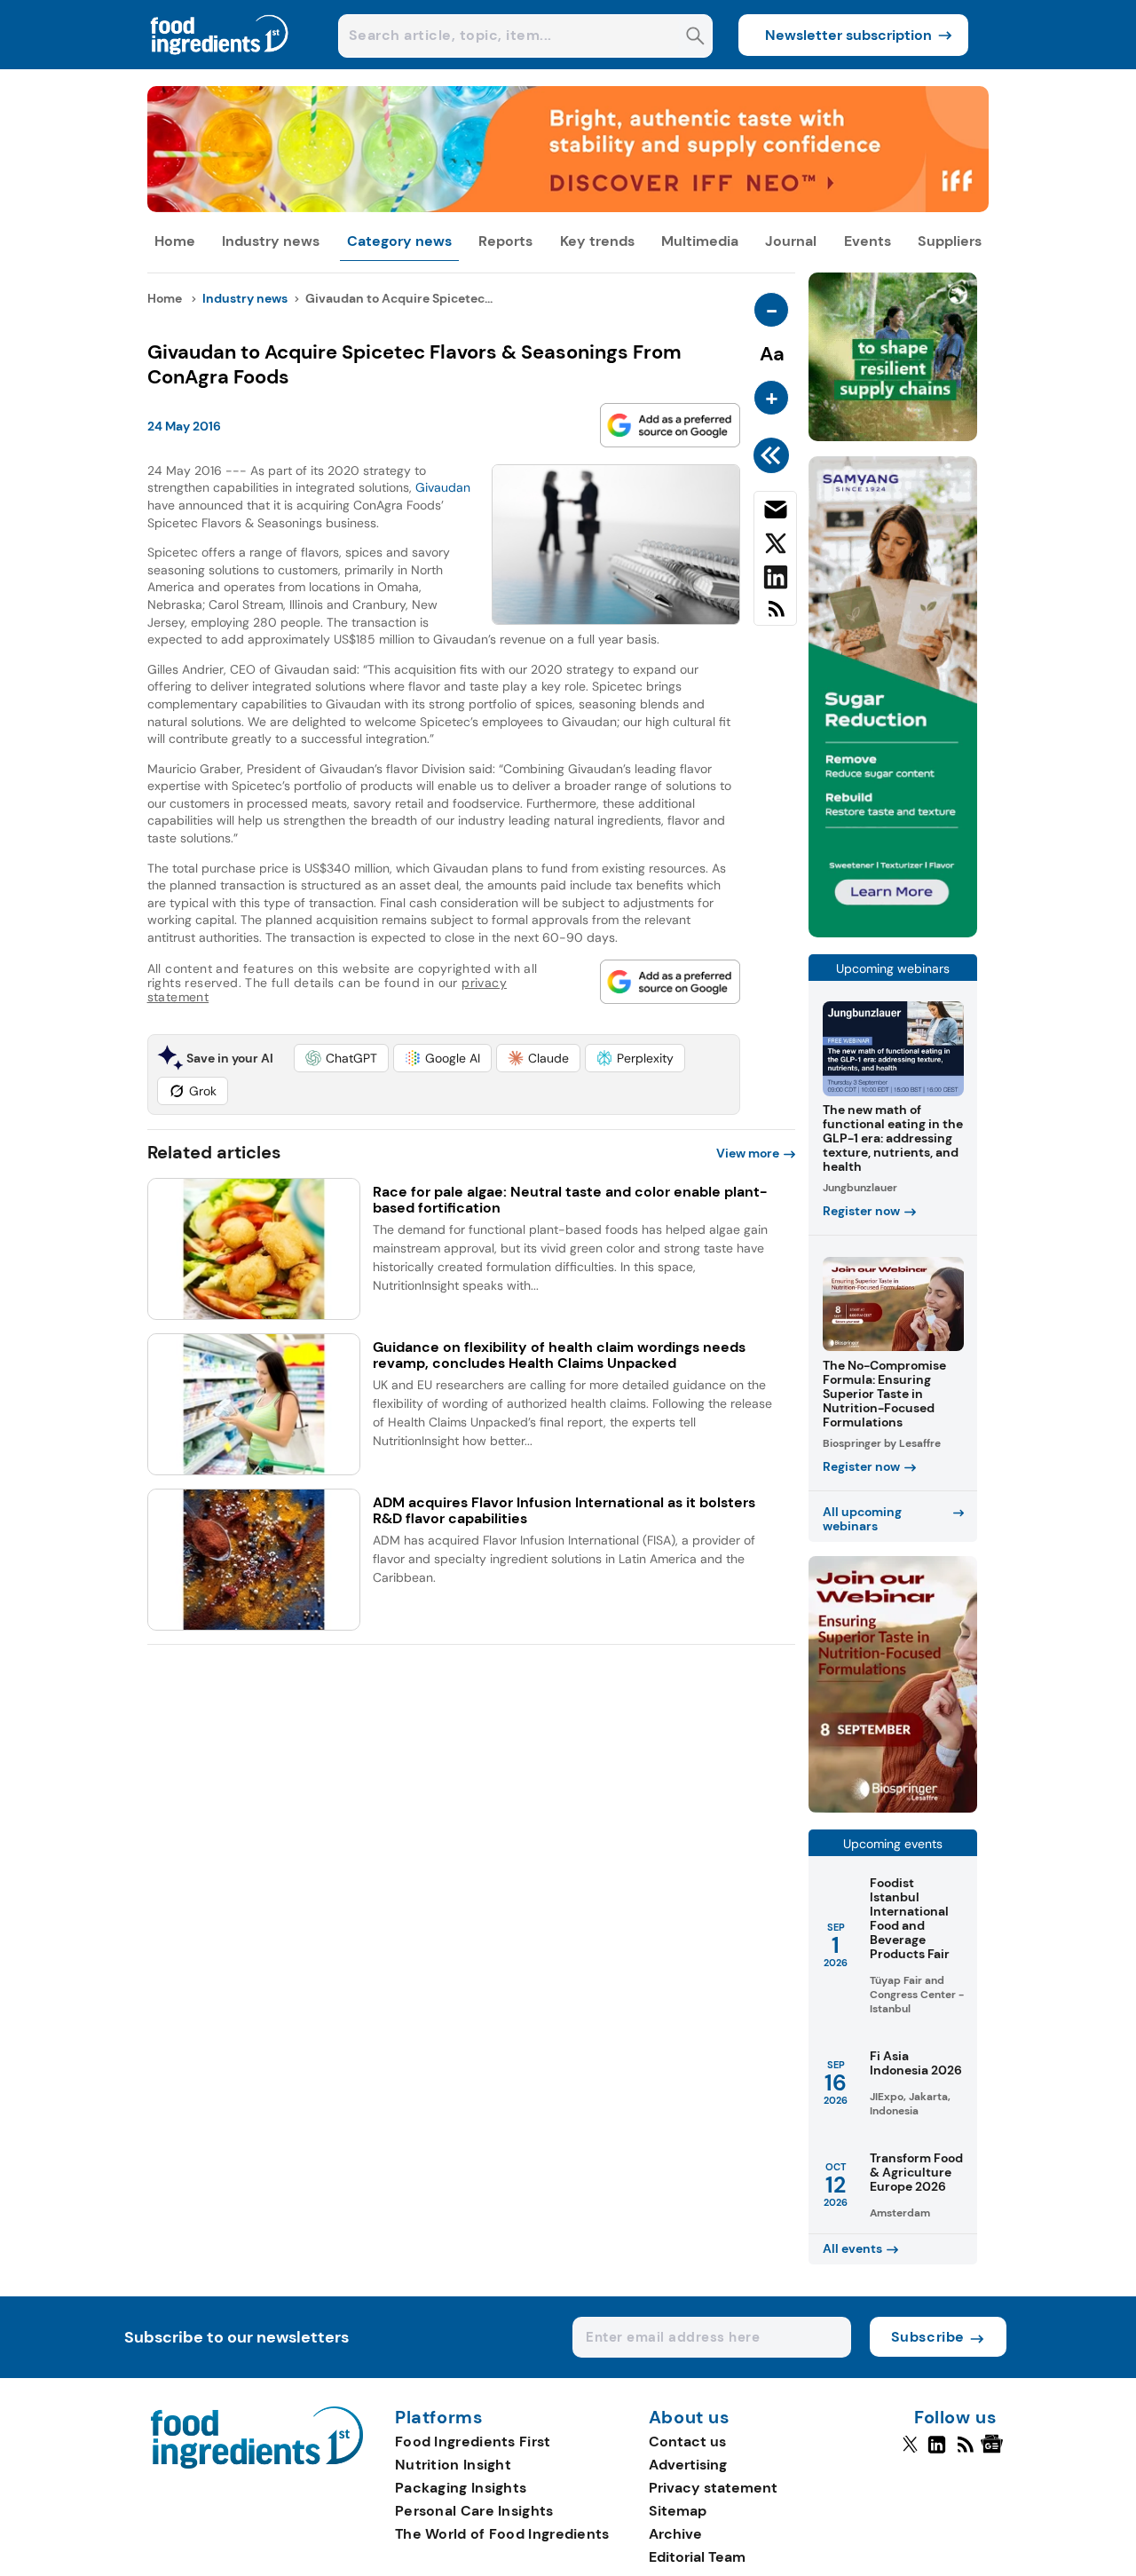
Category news (399, 241)
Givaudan (443, 487)
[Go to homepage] (257, 2464)
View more (748, 1153)
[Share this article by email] (775, 513)
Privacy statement (713, 2488)
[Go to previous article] (774, 455)
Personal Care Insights (474, 2511)
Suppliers (950, 241)
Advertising (688, 2465)
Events (868, 241)
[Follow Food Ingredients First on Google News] (994, 2452)
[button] (341, 1058)
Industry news (271, 241)
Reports (505, 241)
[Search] (695, 38)
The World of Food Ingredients (502, 2534)
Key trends (597, 241)
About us (690, 2418)
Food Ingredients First (473, 2442)
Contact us (687, 2442)
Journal (791, 241)
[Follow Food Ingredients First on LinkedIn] (937, 2452)
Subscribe (928, 2337)
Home (175, 241)
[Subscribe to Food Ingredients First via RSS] (775, 616)
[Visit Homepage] (220, 64)
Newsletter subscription (848, 35)
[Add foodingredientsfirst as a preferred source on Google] (670, 425)
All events (852, 2248)
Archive (675, 2534)
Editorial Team (697, 2557)
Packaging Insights (461, 2488)
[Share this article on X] (775, 547)
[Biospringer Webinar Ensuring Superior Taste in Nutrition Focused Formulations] (893, 1808)
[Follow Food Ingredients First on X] (910, 2452)
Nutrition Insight (453, 2465)
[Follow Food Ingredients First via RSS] (965, 2452)
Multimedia (700, 241)
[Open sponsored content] (568, 207)
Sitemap (678, 2511)
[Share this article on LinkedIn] (775, 581)
